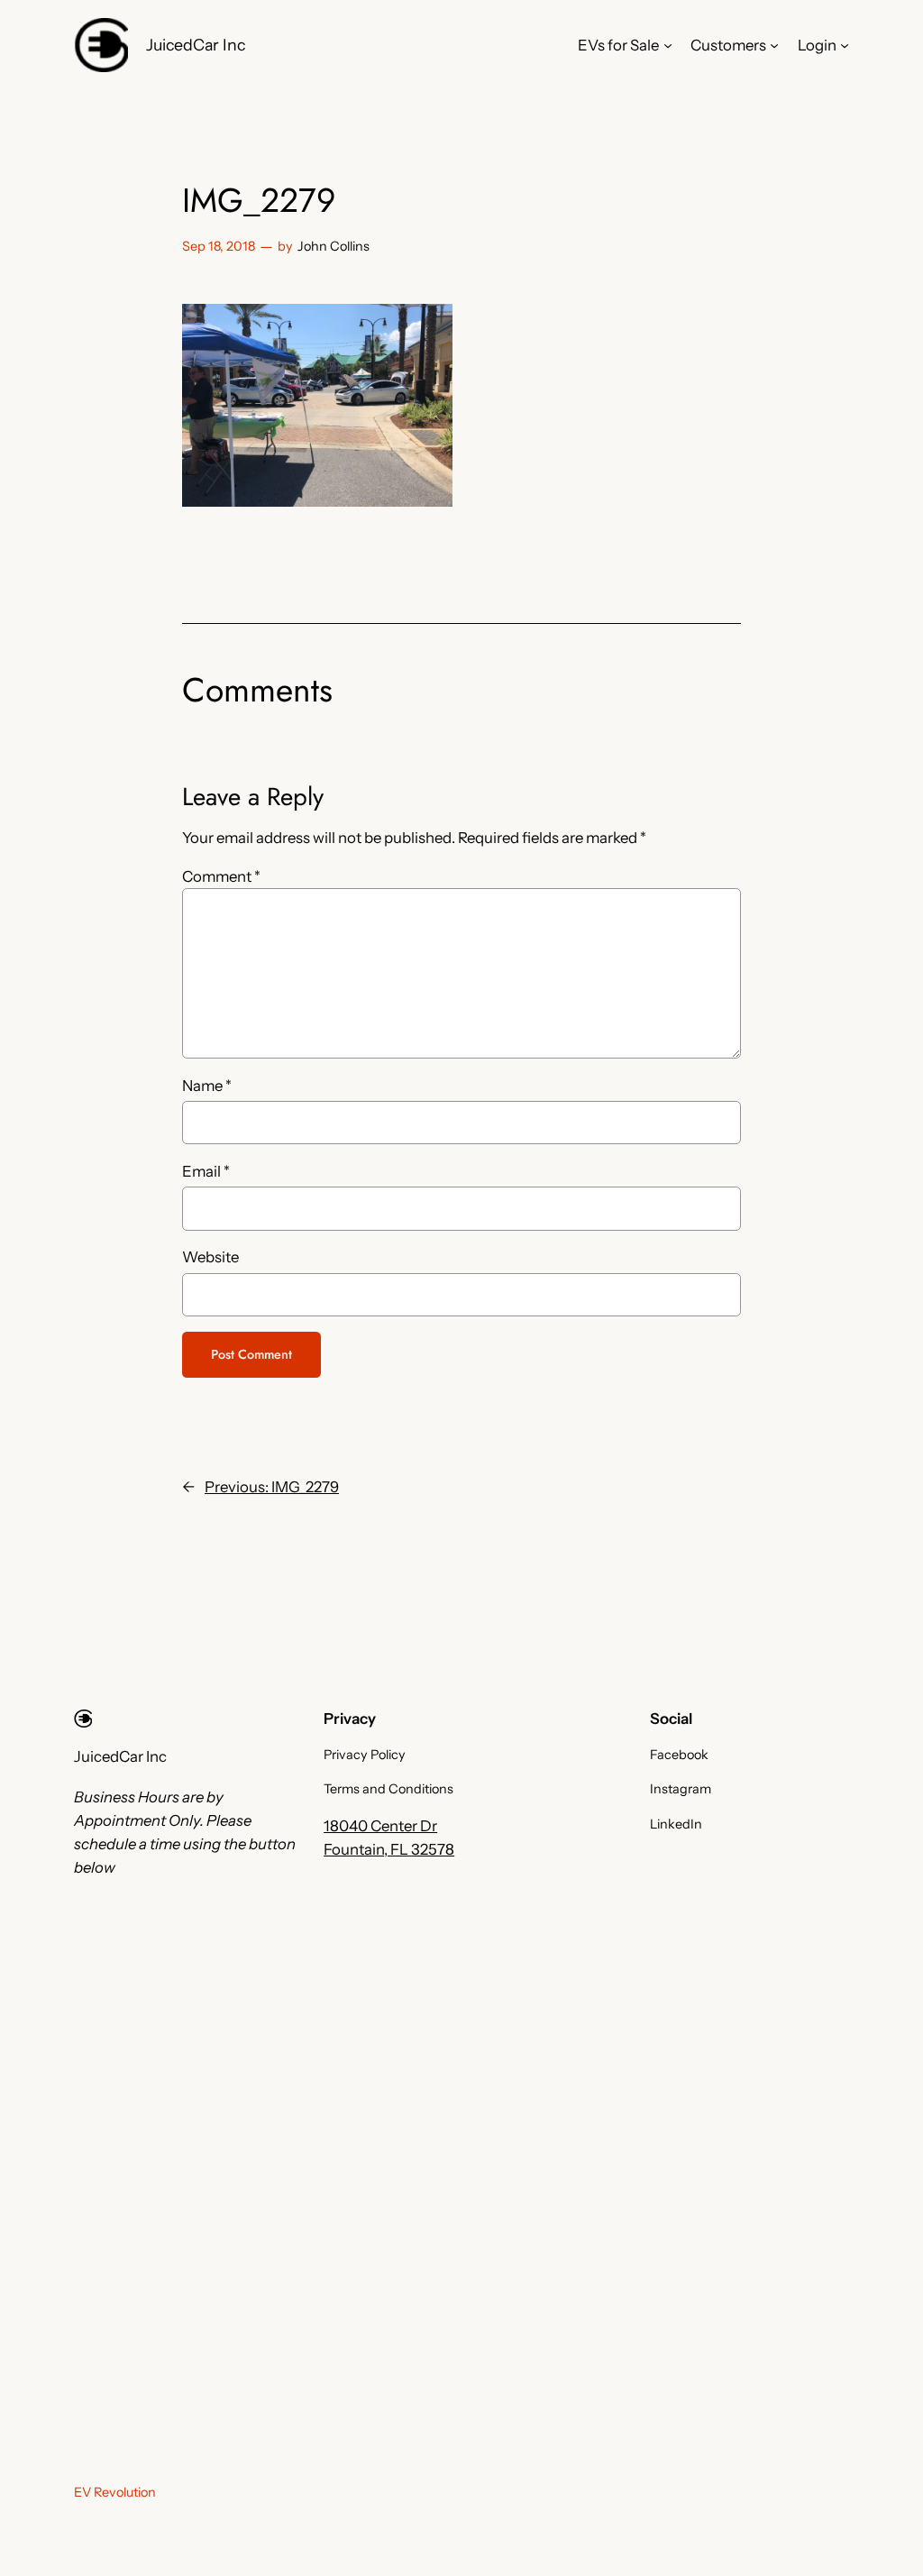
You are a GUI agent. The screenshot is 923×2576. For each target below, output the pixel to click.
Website (210, 1257)
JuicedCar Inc (196, 45)
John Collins (334, 246)
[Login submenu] (845, 45)
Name (207, 1086)
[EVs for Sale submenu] (668, 45)
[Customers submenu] (774, 45)
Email (206, 1171)
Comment (221, 876)
